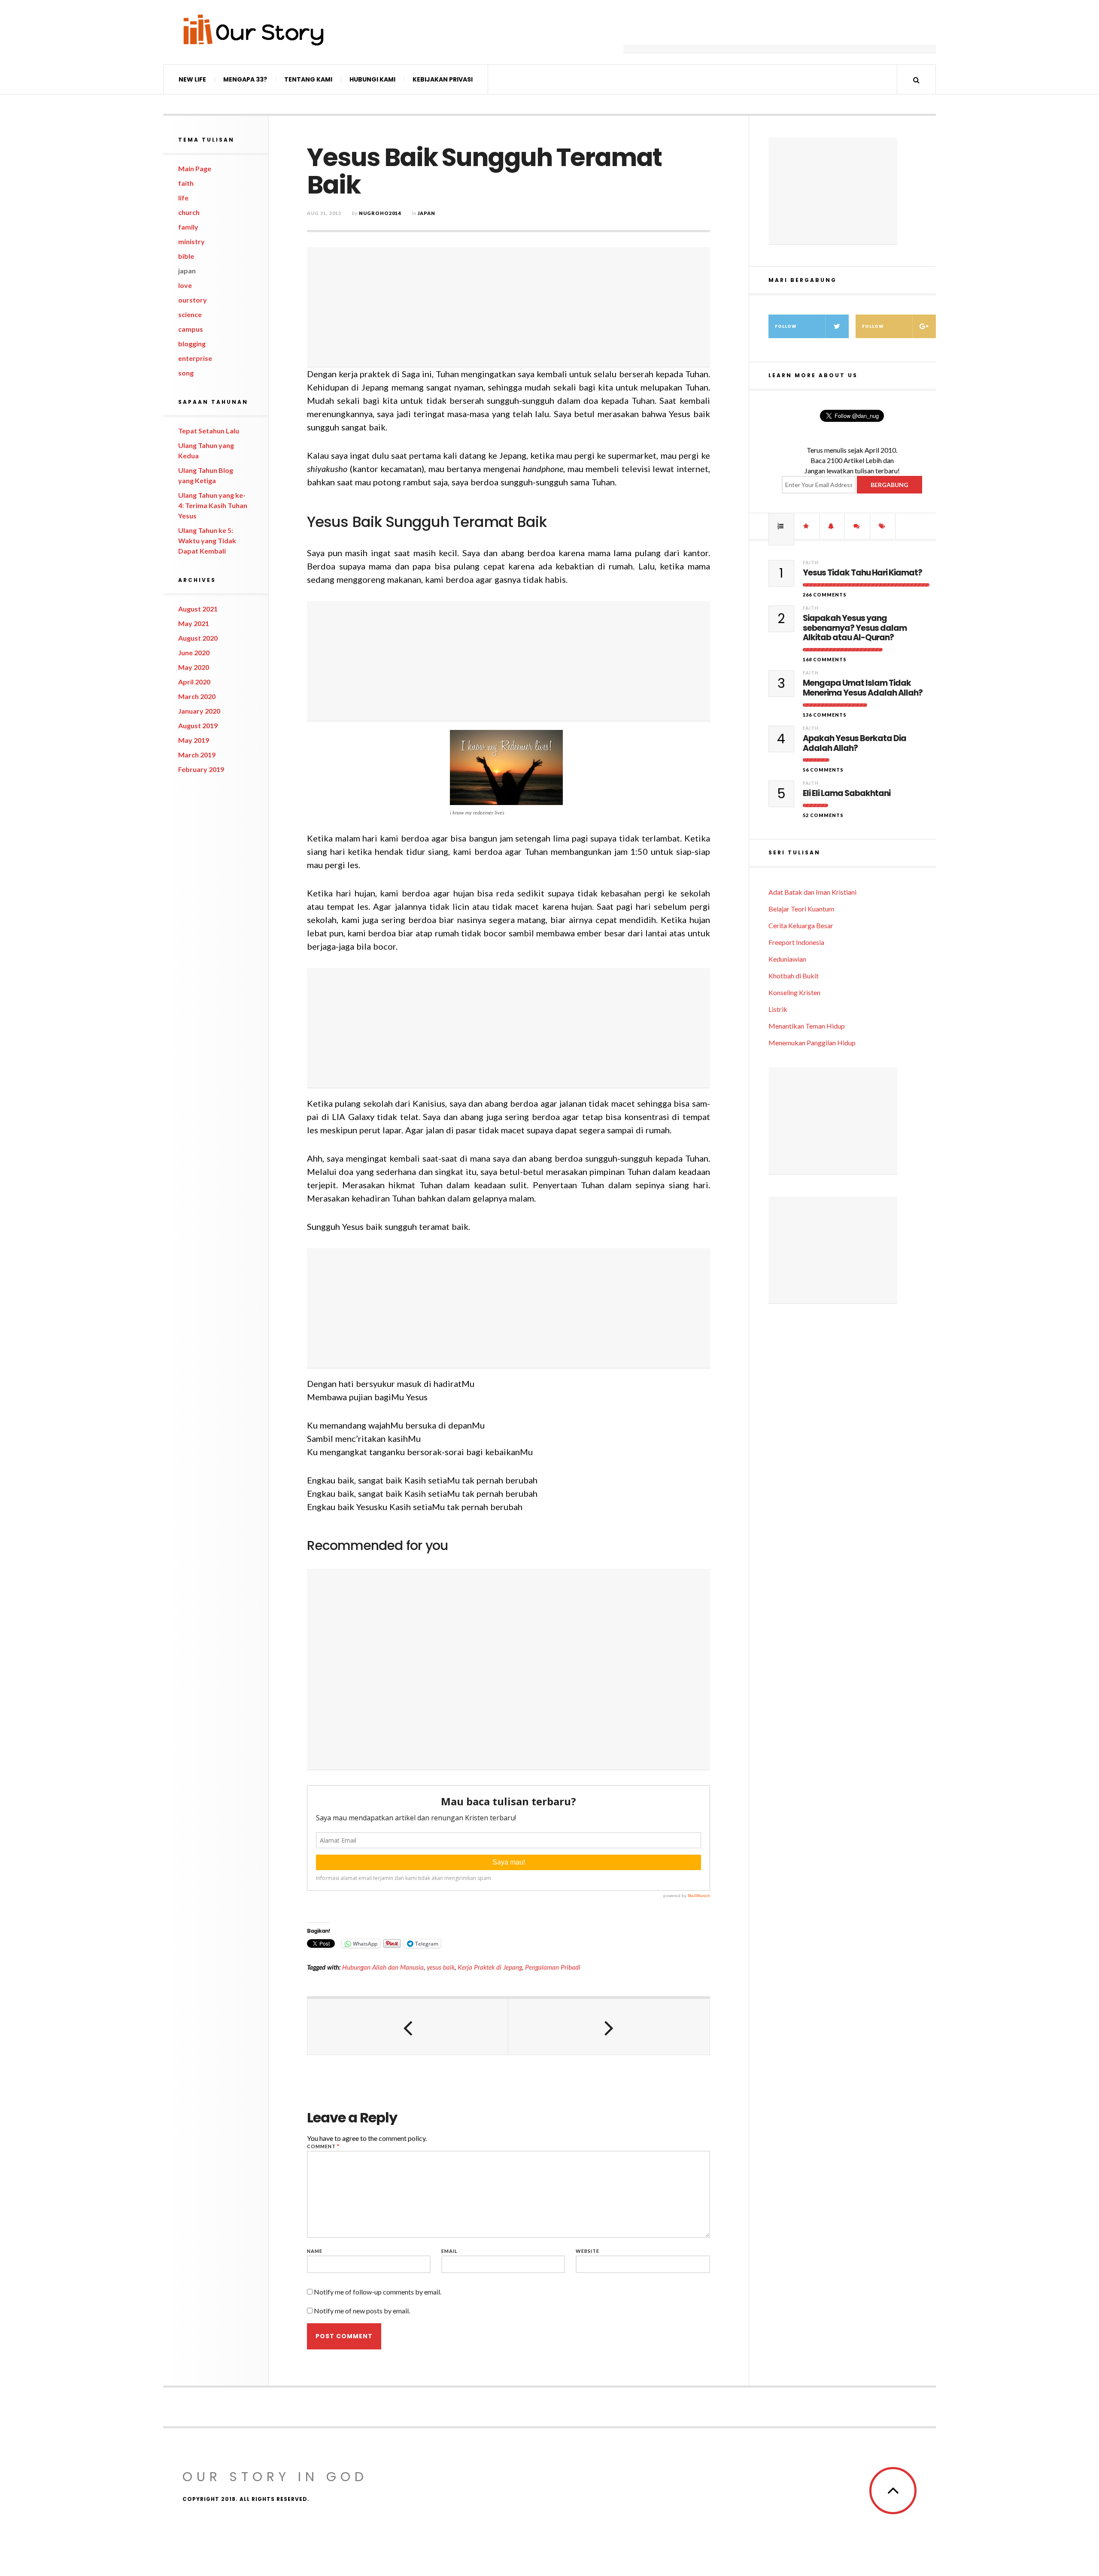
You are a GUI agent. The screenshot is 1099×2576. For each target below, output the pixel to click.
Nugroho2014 (380, 213)
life (183, 198)
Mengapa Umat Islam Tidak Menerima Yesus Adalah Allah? (863, 688)
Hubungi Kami (372, 79)
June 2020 (194, 652)
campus (191, 329)
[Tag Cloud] (883, 526)
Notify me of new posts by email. (362, 2311)
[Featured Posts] (807, 526)
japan (187, 271)
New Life (192, 79)
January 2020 (199, 711)
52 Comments (823, 815)
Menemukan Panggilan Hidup (812, 1043)
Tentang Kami (308, 79)
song (186, 373)
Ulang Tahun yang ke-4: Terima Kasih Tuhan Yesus (213, 505)
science (190, 314)
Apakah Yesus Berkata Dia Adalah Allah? (855, 744)
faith (186, 183)
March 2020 (197, 696)
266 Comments (825, 595)
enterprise (195, 358)
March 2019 (197, 755)
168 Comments (825, 659)
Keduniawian (787, 959)
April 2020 (194, 682)
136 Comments (825, 715)
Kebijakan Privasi (443, 79)
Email (449, 2251)
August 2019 (198, 725)
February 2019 (201, 769)
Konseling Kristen (794, 992)
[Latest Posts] (832, 526)
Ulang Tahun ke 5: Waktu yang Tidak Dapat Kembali (207, 540)
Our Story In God (275, 2477)
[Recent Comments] (857, 526)
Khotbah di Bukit (794, 976)
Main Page (195, 168)
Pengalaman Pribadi (553, 1967)
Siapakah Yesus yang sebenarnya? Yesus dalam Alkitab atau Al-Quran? (855, 628)
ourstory (193, 300)
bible (186, 256)
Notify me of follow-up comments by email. (378, 2292)
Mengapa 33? (245, 79)
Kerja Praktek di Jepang (490, 1967)
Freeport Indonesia (796, 942)
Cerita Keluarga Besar (801, 925)
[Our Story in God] (253, 30)
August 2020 (198, 638)
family (188, 227)
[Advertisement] (780, 32)
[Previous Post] (408, 2027)
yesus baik (441, 1967)
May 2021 (194, 623)
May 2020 (194, 667)
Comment (323, 2146)
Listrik (778, 1009)
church (189, 212)
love (185, 285)
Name (315, 2251)
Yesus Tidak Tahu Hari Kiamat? (862, 573)
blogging (192, 344)
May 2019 (194, 740)
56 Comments (823, 770)
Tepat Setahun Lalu (209, 431)
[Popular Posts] (781, 526)
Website (587, 2251)
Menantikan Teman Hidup (807, 1026)
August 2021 (198, 609)
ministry (191, 241)
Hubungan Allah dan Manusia (383, 1967)
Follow (786, 326)
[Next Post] (609, 2027)
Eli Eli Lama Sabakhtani (847, 794)
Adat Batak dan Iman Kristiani (812, 892)
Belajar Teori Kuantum (801, 909)
